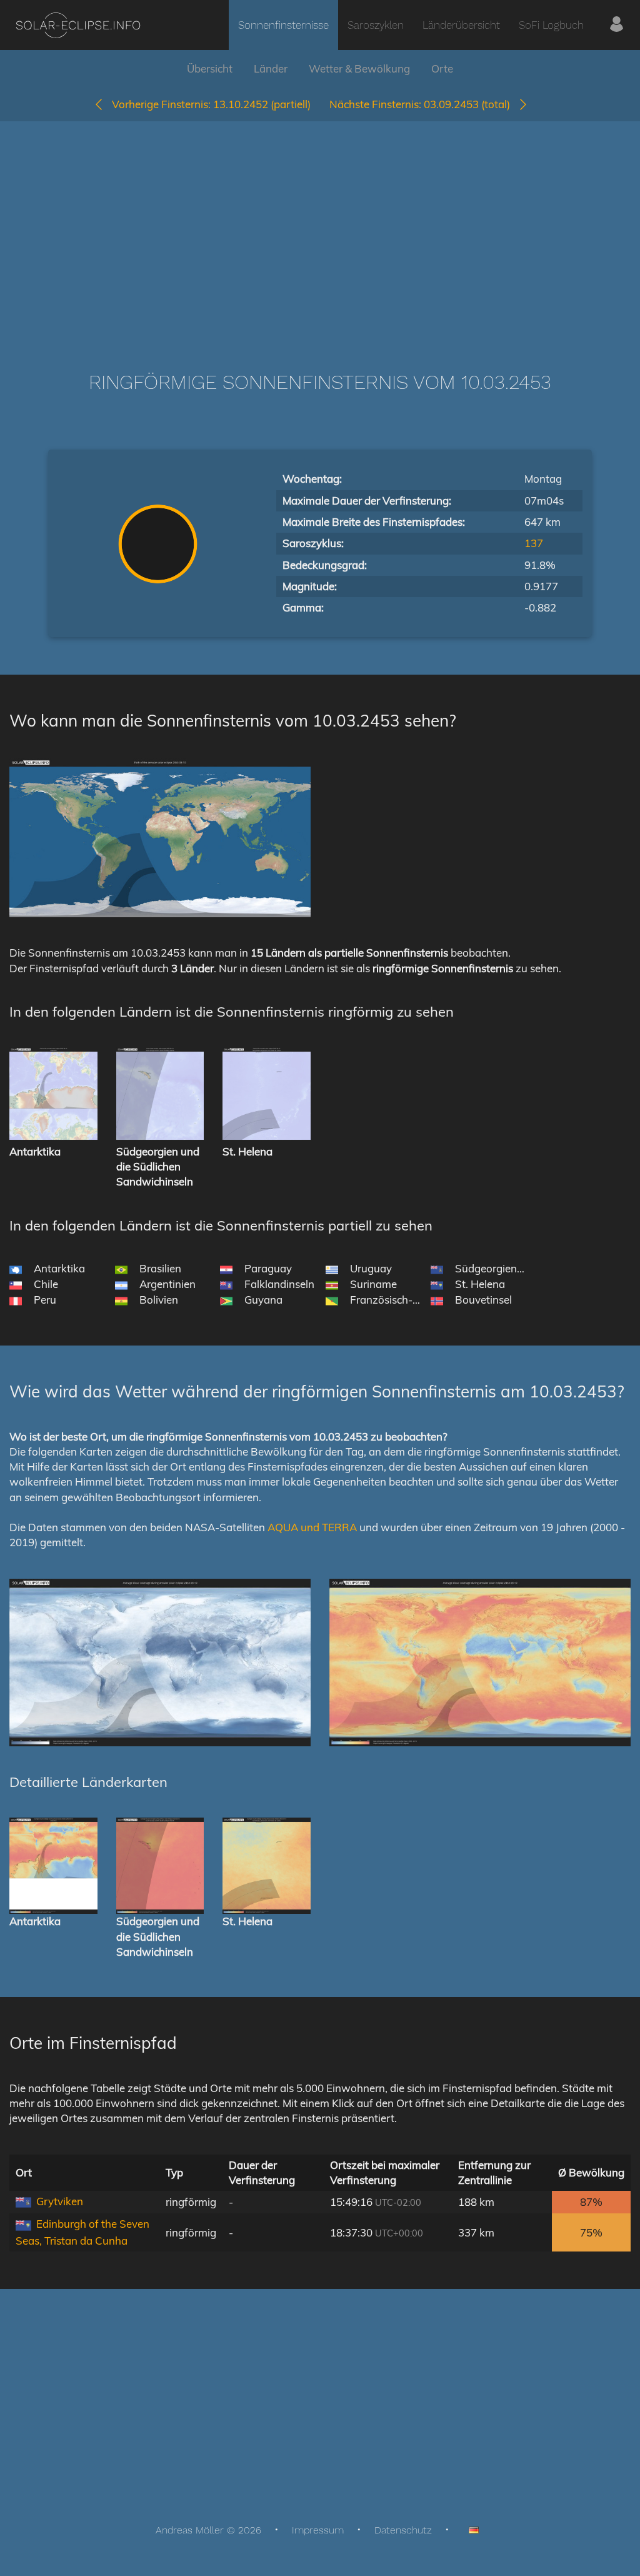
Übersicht (210, 68)
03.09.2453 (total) (423, 104)
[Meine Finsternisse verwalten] (617, 25)
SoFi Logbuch (551, 25)
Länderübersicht (461, 25)
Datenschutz (403, 2530)
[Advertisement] (320, 228)
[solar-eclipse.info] (78, 25)
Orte (442, 68)
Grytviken (60, 2201)
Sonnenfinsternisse (283, 25)
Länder (271, 68)
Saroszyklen (376, 25)
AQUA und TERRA (312, 1527)
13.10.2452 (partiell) (211, 104)
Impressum (318, 2530)
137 (534, 543)
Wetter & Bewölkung (359, 68)
